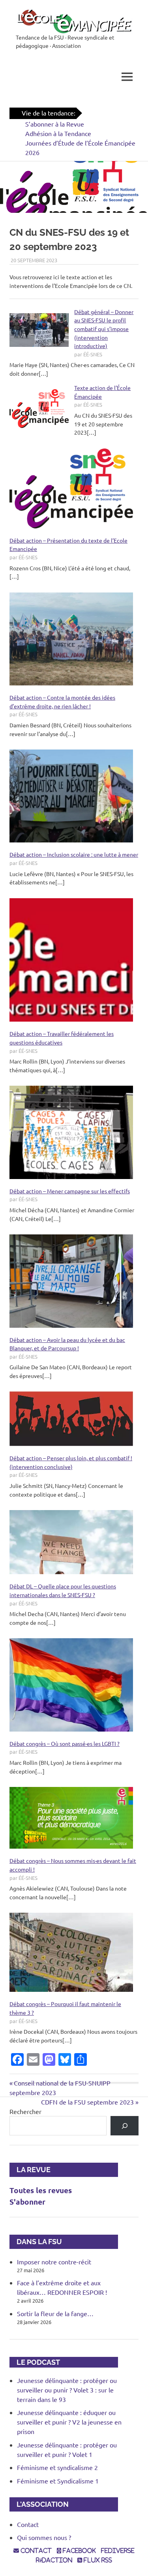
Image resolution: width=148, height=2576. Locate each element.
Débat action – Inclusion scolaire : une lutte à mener (74, 854)
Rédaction (54, 2560)
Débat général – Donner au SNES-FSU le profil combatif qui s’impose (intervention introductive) (104, 329)
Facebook (79, 2551)
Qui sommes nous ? (44, 2537)
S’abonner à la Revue (55, 124)
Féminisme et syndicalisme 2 (57, 2467)
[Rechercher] (125, 2126)
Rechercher (25, 2111)
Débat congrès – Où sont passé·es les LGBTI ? (65, 1743)
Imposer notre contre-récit (54, 2262)
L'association (39, 2504)
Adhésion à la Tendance (58, 133)
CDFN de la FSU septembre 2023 (87, 2102)
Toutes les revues (41, 2190)
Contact (28, 2524)
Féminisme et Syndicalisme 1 (58, 2481)
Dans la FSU (36, 2242)
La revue (30, 2170)
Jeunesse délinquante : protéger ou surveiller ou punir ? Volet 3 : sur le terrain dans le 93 (67, 2390)
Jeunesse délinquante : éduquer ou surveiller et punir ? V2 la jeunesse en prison (69, 2422)
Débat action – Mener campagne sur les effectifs (70, 1191)
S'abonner (27, 2202)
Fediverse (118, 2551)
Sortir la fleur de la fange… (55, 2313)
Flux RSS (97, 2560)
